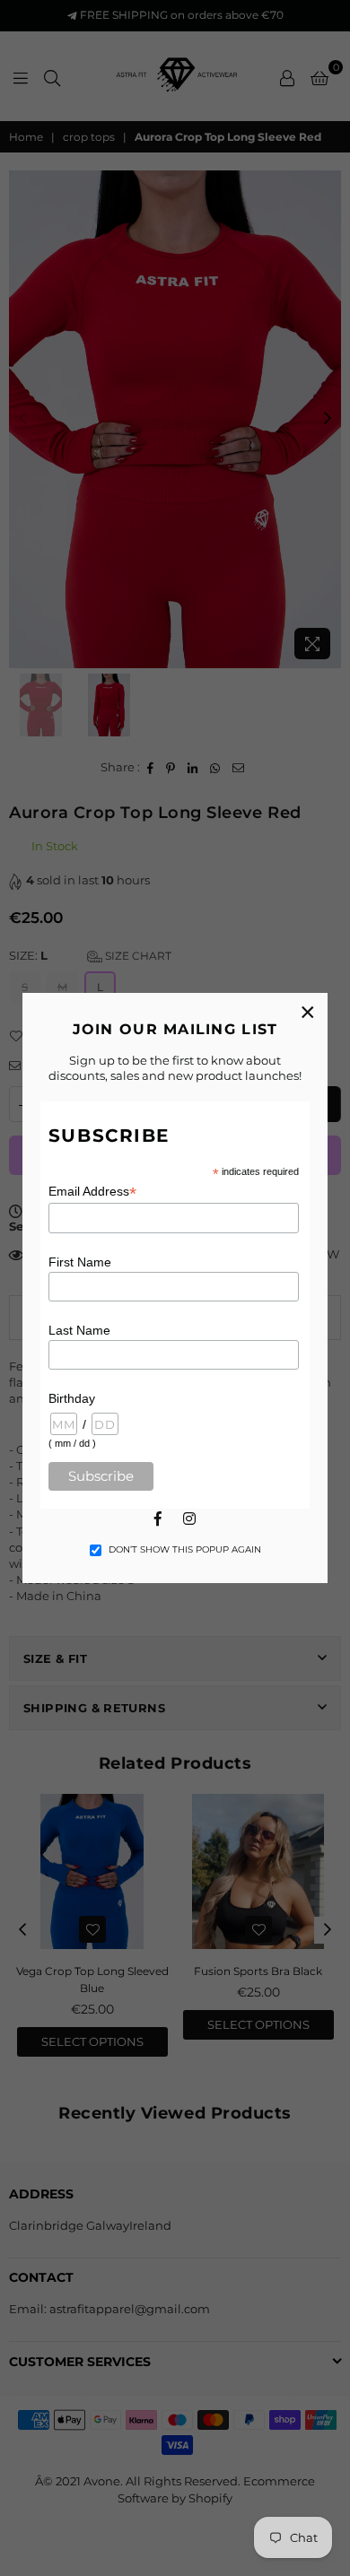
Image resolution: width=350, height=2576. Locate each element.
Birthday (72, 1398)
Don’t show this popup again (185, 1549)
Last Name (79, 1330)
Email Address (92, 1192)
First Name (80, 1262)
